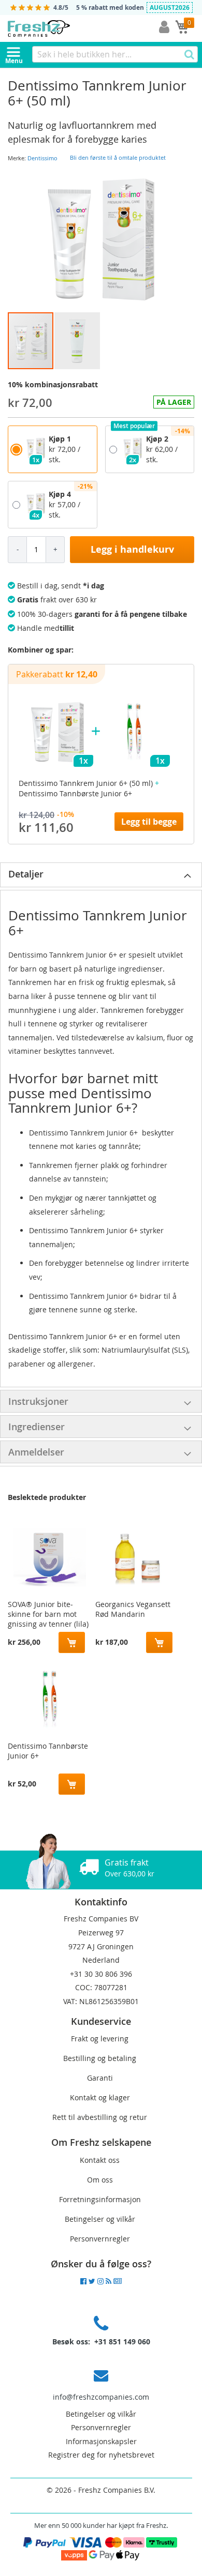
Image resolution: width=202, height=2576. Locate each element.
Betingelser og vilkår (100, 2219)
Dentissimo (42, 158)
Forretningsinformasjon (100, 2199)
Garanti (100, 2078)
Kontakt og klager (100, 2097)
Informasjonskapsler (101, 2441)
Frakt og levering (100, 2039)
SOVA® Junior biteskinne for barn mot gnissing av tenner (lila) (48, 1612)
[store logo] (62, 28)
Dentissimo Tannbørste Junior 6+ (48, 1751)
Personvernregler (100, 2239)
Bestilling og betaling (100, 2058)
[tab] (101, 875)
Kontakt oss (100, 2160)
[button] (77, 341)
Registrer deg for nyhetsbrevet (101, 2455)
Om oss (100, 2180)
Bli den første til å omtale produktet (118, 157)
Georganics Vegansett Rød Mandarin (133, 1609)
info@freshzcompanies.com (101, 2397)
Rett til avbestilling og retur (100, 2117)
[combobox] (115, 54)
